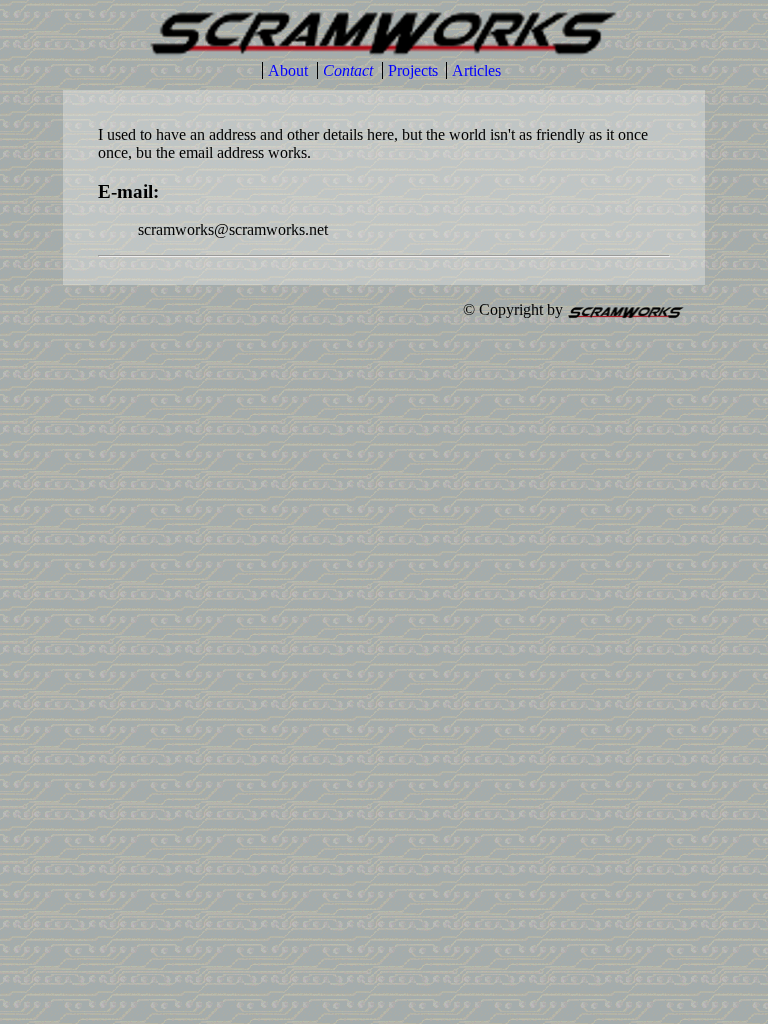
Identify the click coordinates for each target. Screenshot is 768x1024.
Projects (413, 70)
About (288, 70)
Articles (476, 70)
